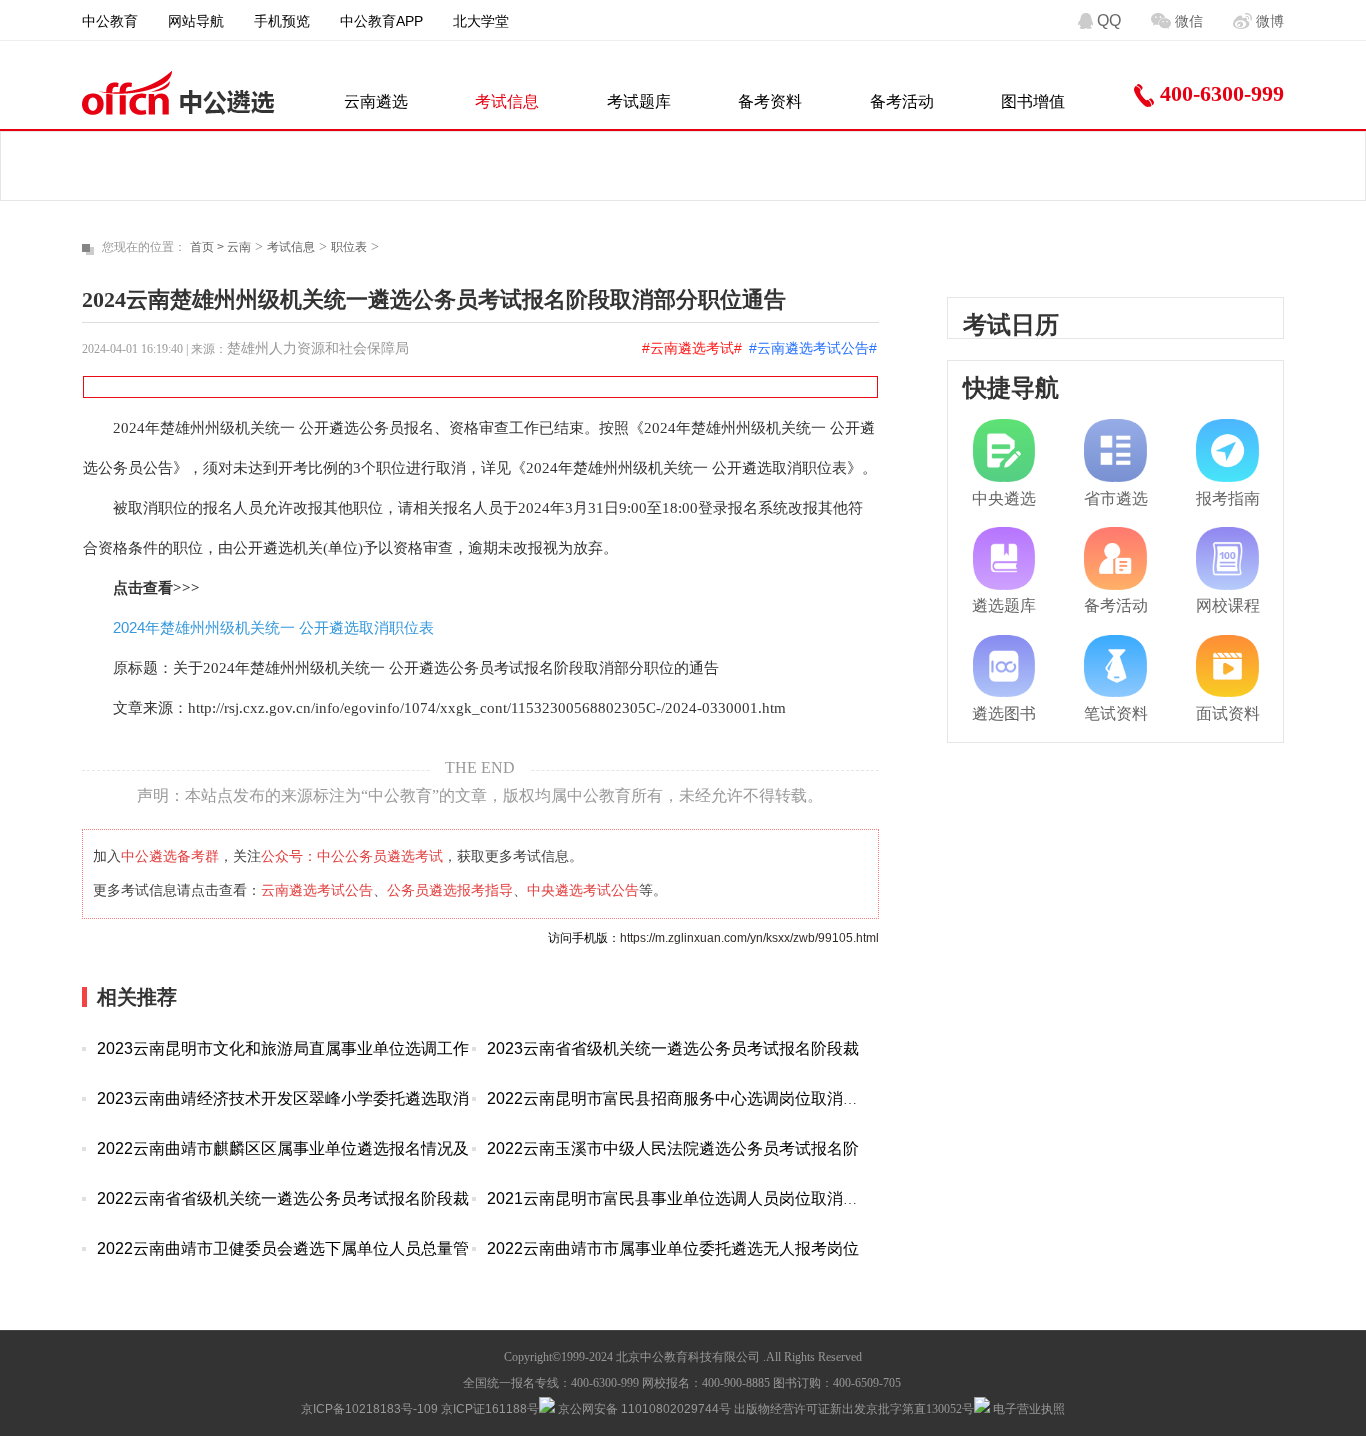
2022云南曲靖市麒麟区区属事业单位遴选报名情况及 (283, 1148)
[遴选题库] (1004, 558)
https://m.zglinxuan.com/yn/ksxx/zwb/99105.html (749, 938)
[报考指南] (1227, 450)
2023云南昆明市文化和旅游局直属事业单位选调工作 (283, 1048)
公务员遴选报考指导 (450, 890)
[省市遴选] (1115, 450)
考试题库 (639, 101)
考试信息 (507, 101)
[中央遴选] (1004, 450)
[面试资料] (1227, 666)
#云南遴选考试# (692, 348)
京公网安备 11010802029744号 (643, 1409)
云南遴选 (376, 101)
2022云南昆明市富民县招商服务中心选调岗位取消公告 (681, 1098)
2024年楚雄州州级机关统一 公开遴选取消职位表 (273, 627)
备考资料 (770, 101)
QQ (1109, 20)
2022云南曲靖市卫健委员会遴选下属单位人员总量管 (283, 1248)
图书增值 (1033, 101)
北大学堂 (481, 21)
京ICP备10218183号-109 (369, 1409)
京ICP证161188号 (490, 1409)
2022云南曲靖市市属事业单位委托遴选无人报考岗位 (673, 1248)
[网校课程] (1227, 558)
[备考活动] (1115, 558)
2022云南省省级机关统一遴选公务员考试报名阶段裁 (283, 1198)
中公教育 (110, 21)
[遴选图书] (1004, 666)
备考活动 (902, 101)
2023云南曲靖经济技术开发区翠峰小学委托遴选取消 (283, 1098)
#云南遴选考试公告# (813, 348)
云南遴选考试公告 (317, 890)
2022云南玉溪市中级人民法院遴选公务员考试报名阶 (673, 1148)
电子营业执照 (1027, 1409)
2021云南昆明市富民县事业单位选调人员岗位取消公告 (681, 1198)
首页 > (208, 247)
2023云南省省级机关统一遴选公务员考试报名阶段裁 (673, 1048)
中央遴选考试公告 (583, 890)
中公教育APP (381, 21)
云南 (239, 247)
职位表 (349, 247)
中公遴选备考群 (170, 856)
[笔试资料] (1115, 666)
